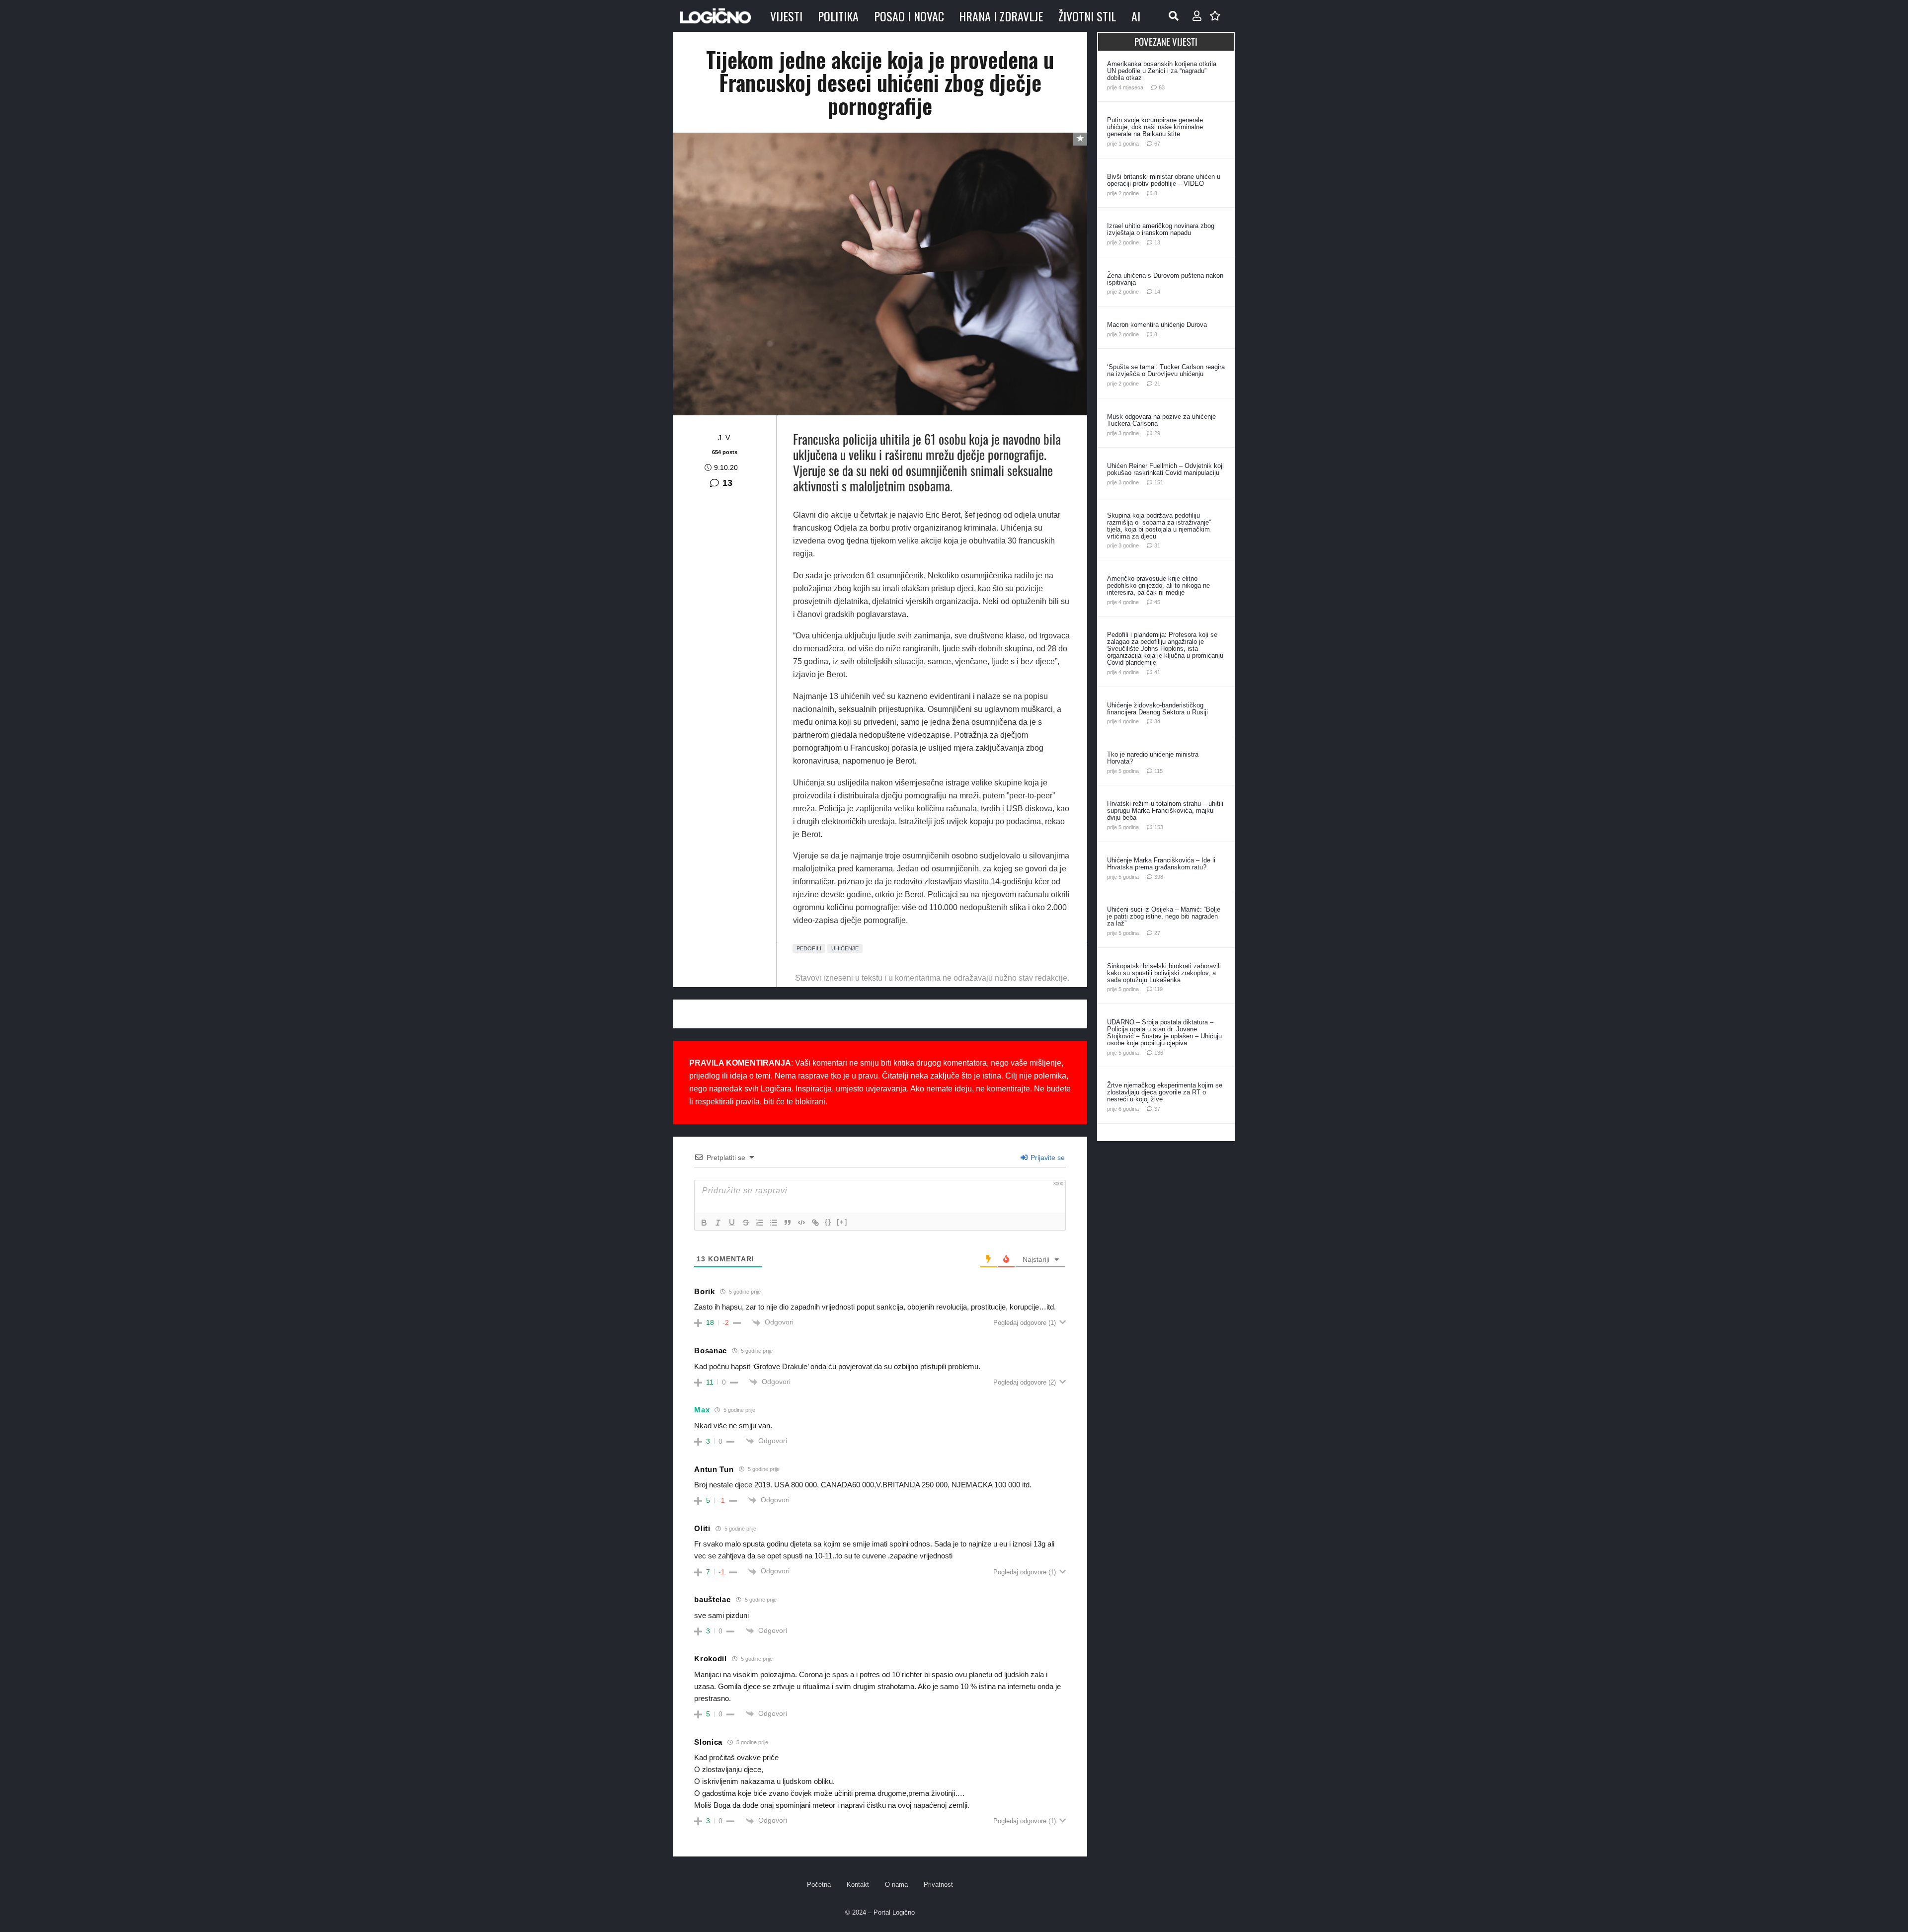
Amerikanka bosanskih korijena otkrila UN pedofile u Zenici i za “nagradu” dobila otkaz (1162, 71)
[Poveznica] (1197, 16)
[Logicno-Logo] (715, 16)
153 (1159, 827)
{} (828, 1222)
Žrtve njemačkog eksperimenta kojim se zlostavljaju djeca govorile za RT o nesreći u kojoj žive (1165, 1092)
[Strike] (746, 1223)
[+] (842, 1222)
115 (1158, 771)
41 (1157, 672)
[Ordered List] (760, 1223)
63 (1162, 87)
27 (1157, 933)
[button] (1174, 16)
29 (1157, 433)
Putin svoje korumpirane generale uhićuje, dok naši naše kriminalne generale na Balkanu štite (1155, 127)
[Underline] (732, 1223)
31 (1157, 545)
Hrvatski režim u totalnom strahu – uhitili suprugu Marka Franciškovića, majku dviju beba (1165, 811)
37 (1157, 1109)
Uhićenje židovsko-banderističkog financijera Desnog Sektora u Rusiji (1157, 709)
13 (727, 483)
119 (1158, 989)
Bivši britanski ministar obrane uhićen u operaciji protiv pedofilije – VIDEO (1164, 180)
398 (1159, 877)
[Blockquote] (788, 1223)
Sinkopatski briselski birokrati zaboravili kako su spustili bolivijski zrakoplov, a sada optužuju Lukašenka (1164, 973)
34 (1157, 721)
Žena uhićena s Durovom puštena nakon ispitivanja (1165, 279)
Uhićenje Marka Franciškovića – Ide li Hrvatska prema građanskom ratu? (1161, 864)
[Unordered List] (774, 1223)
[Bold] (704, 1223)
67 (1157, 144)
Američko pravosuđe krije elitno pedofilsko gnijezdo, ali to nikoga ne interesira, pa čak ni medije (1158, 585)
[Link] (815, 1223)
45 (1157, 602)
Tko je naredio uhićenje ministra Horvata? (1153, 758)
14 (1157, 292)
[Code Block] (801, 1223)
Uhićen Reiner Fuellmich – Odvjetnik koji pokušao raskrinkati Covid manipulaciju (1165, 469)
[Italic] (718, 1223)
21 (1157, 384)
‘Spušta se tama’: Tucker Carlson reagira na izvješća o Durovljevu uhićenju (1166, 370)
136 (1159, 1053)
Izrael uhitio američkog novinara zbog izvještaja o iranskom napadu (1161, 229)
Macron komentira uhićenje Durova (1157, 325)
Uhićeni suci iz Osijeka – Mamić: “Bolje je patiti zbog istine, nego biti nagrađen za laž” (1164, 916)
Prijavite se (1047, 1158)
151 (1159, 482)
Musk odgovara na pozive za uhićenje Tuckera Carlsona (1161, 420)
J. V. (725, 438)
